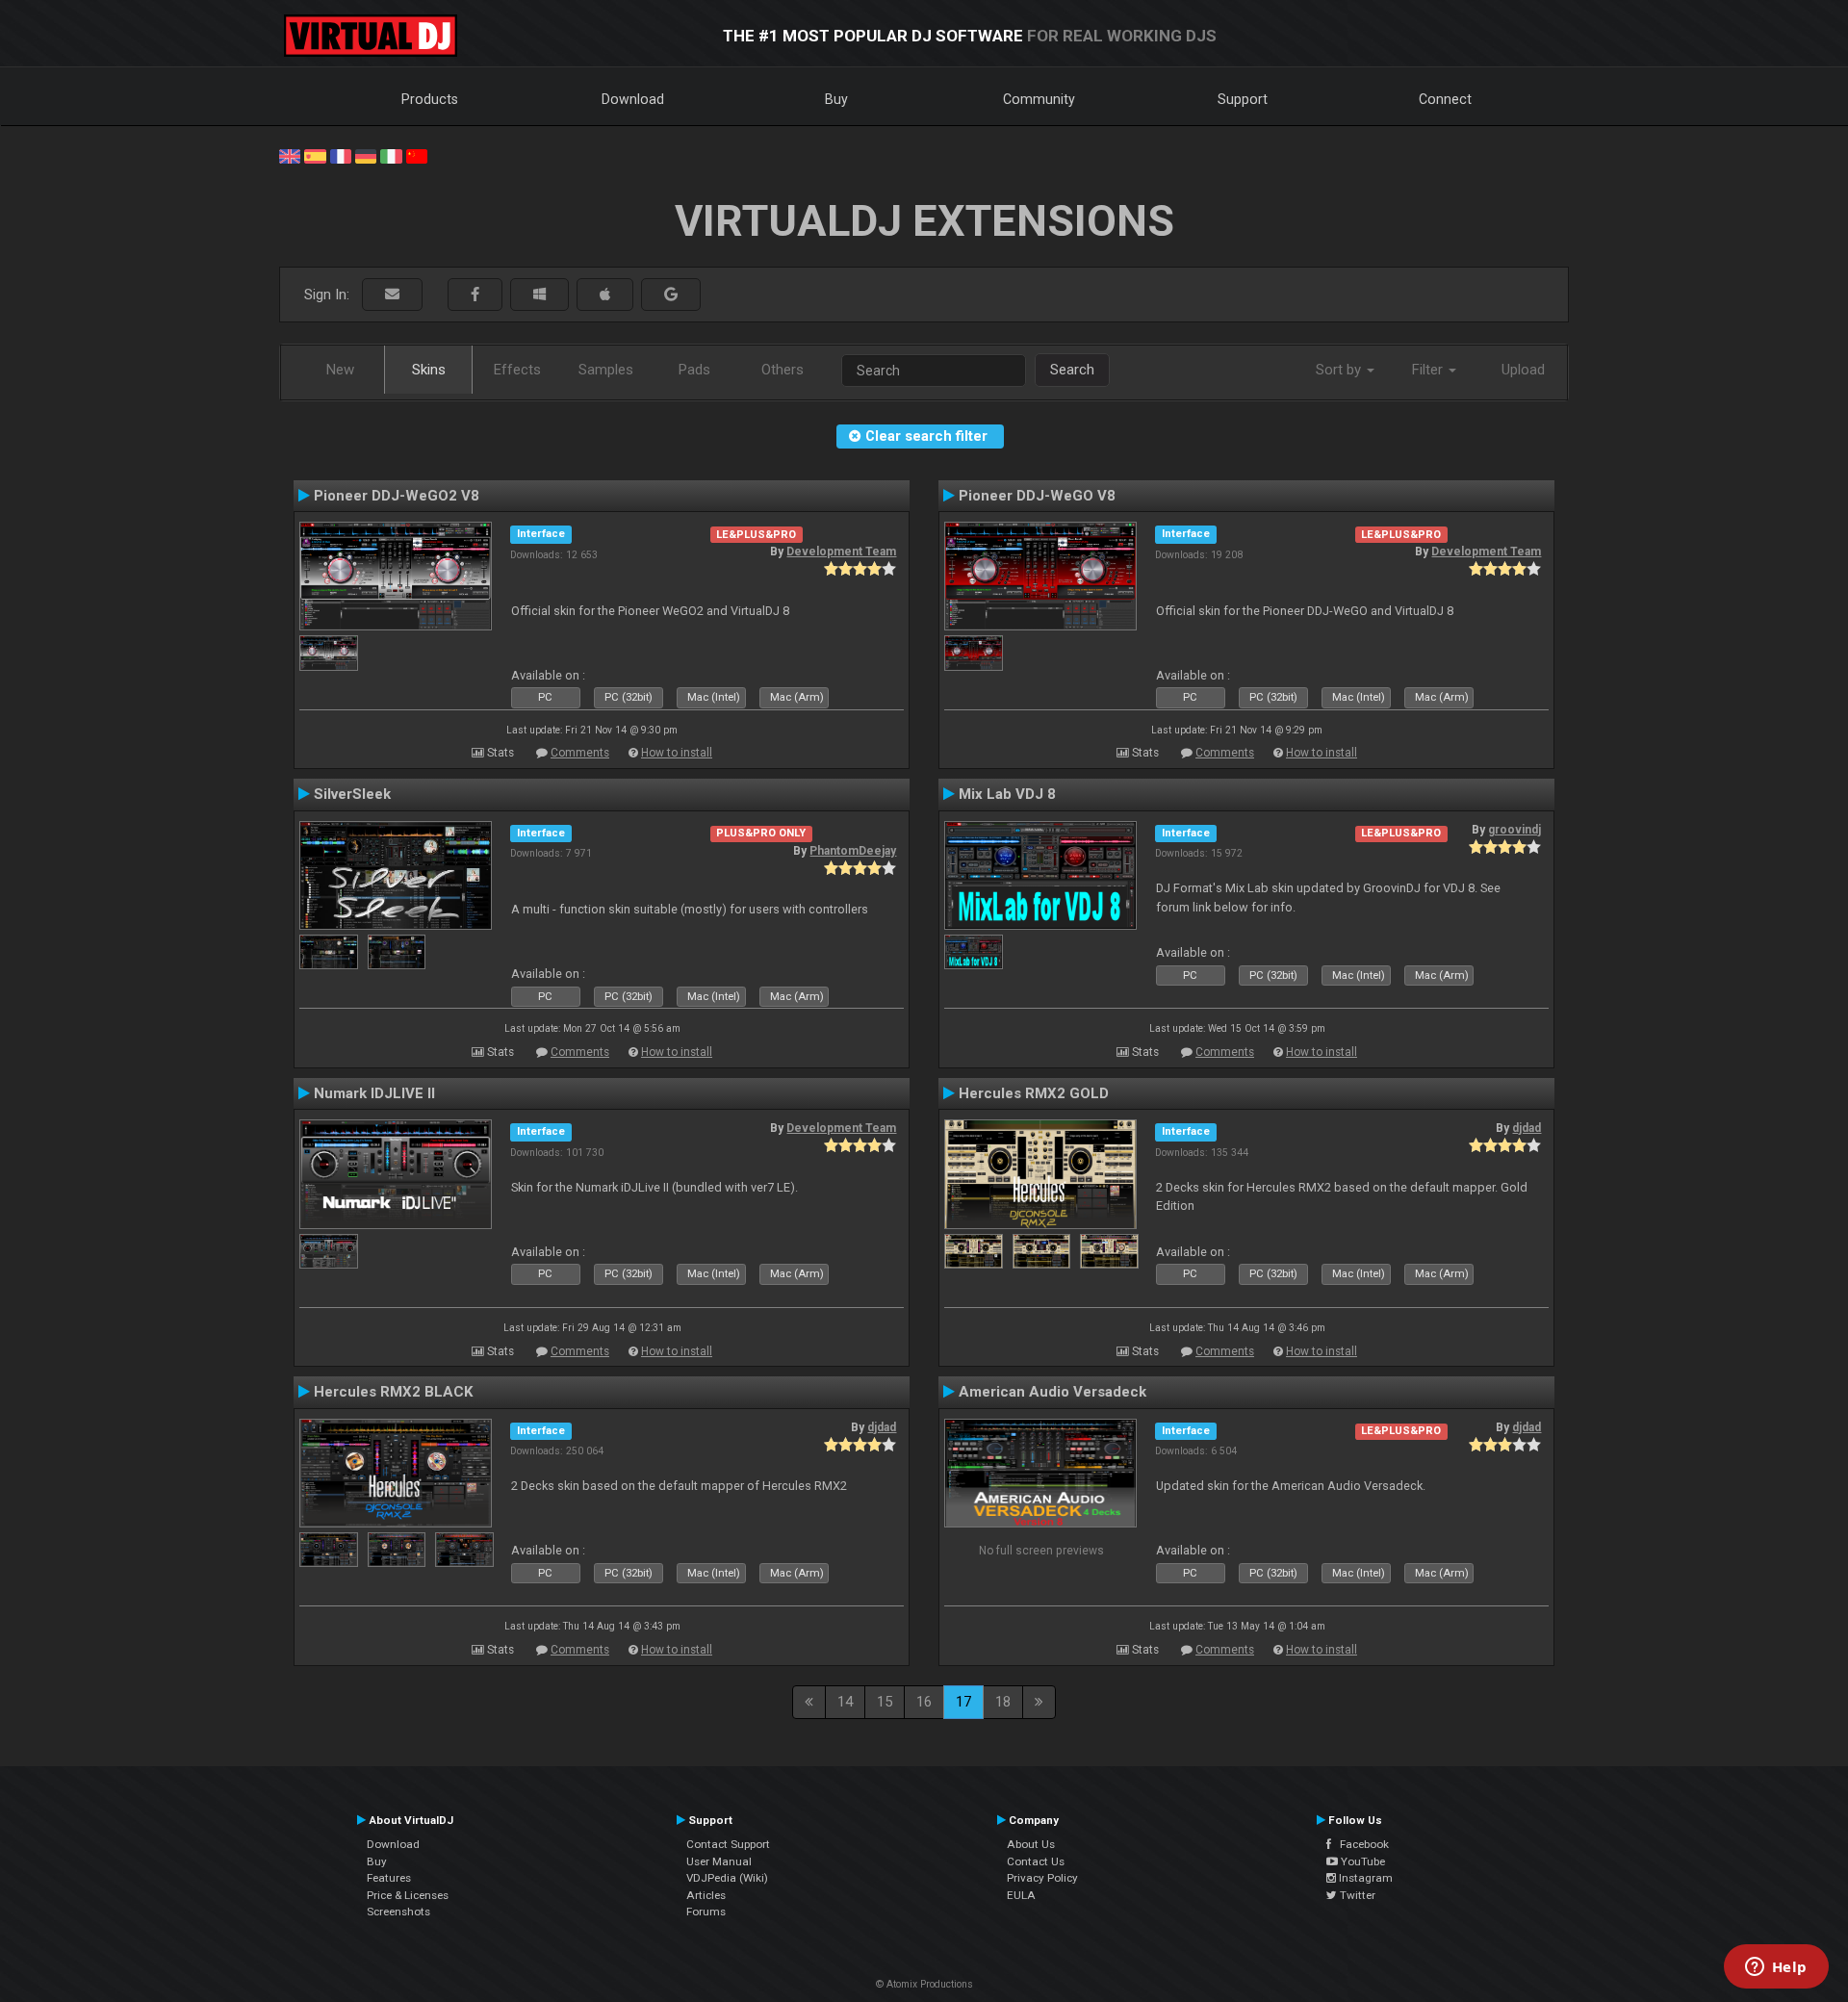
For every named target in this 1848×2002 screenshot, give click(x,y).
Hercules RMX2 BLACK (394, 1392)
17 (963, 1702)
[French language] (341, 155)
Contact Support (728, 1844)
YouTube (1361, 1861)
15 (885, 1702)
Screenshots (398, 1912)
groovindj (1514, 830)
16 (924, 1702)
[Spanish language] (315, 155)
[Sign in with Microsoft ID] (539, 295)
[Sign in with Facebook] (475, 295)
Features (389, 1878)
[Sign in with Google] (671, 295)
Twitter (1356, 1895)
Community (1039, 99)
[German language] (366, 155)
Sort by (1340, 370)
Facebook (1360, 1844)
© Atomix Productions (924, 1984)
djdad (1527, 1128)
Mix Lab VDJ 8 (1007, 794)
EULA (1021, 1895)
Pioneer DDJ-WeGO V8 (1037, 496)
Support (1243, 99)
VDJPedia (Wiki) (727, 1878)
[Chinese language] (417, 155)
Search (1072, 370)
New (340, 370)
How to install (677, 753)
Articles (706, 1895)
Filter (1429, 370)
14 (845, 1702)
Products (430, 99)
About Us (1031, 1844)
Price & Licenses (408, 1895)
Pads (694, 370)
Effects (517, 370)
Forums (706, 1912)
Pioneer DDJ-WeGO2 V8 (397, 496)
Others (783, 370)
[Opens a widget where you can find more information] (1776, 1968)
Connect (1445, 99)
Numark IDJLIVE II (374, 1093)
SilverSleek (352, 794)
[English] (290, 155)
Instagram (1364, 1878)
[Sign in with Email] (392, 295)
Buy (836, 99)
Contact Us (1036, 1861)
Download (633, 99)
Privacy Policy (1042, 1878)
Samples (606, 370)
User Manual (719, 1861)
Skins (429, 370)
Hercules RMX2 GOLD (1034, 1093)
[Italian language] (391, 155)
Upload (1523, 370)
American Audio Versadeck (1052, 1392)
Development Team (841, 552)
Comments (580, 753)
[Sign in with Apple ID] (605, 295)
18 (1003, 1702)
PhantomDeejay (853, 851)
